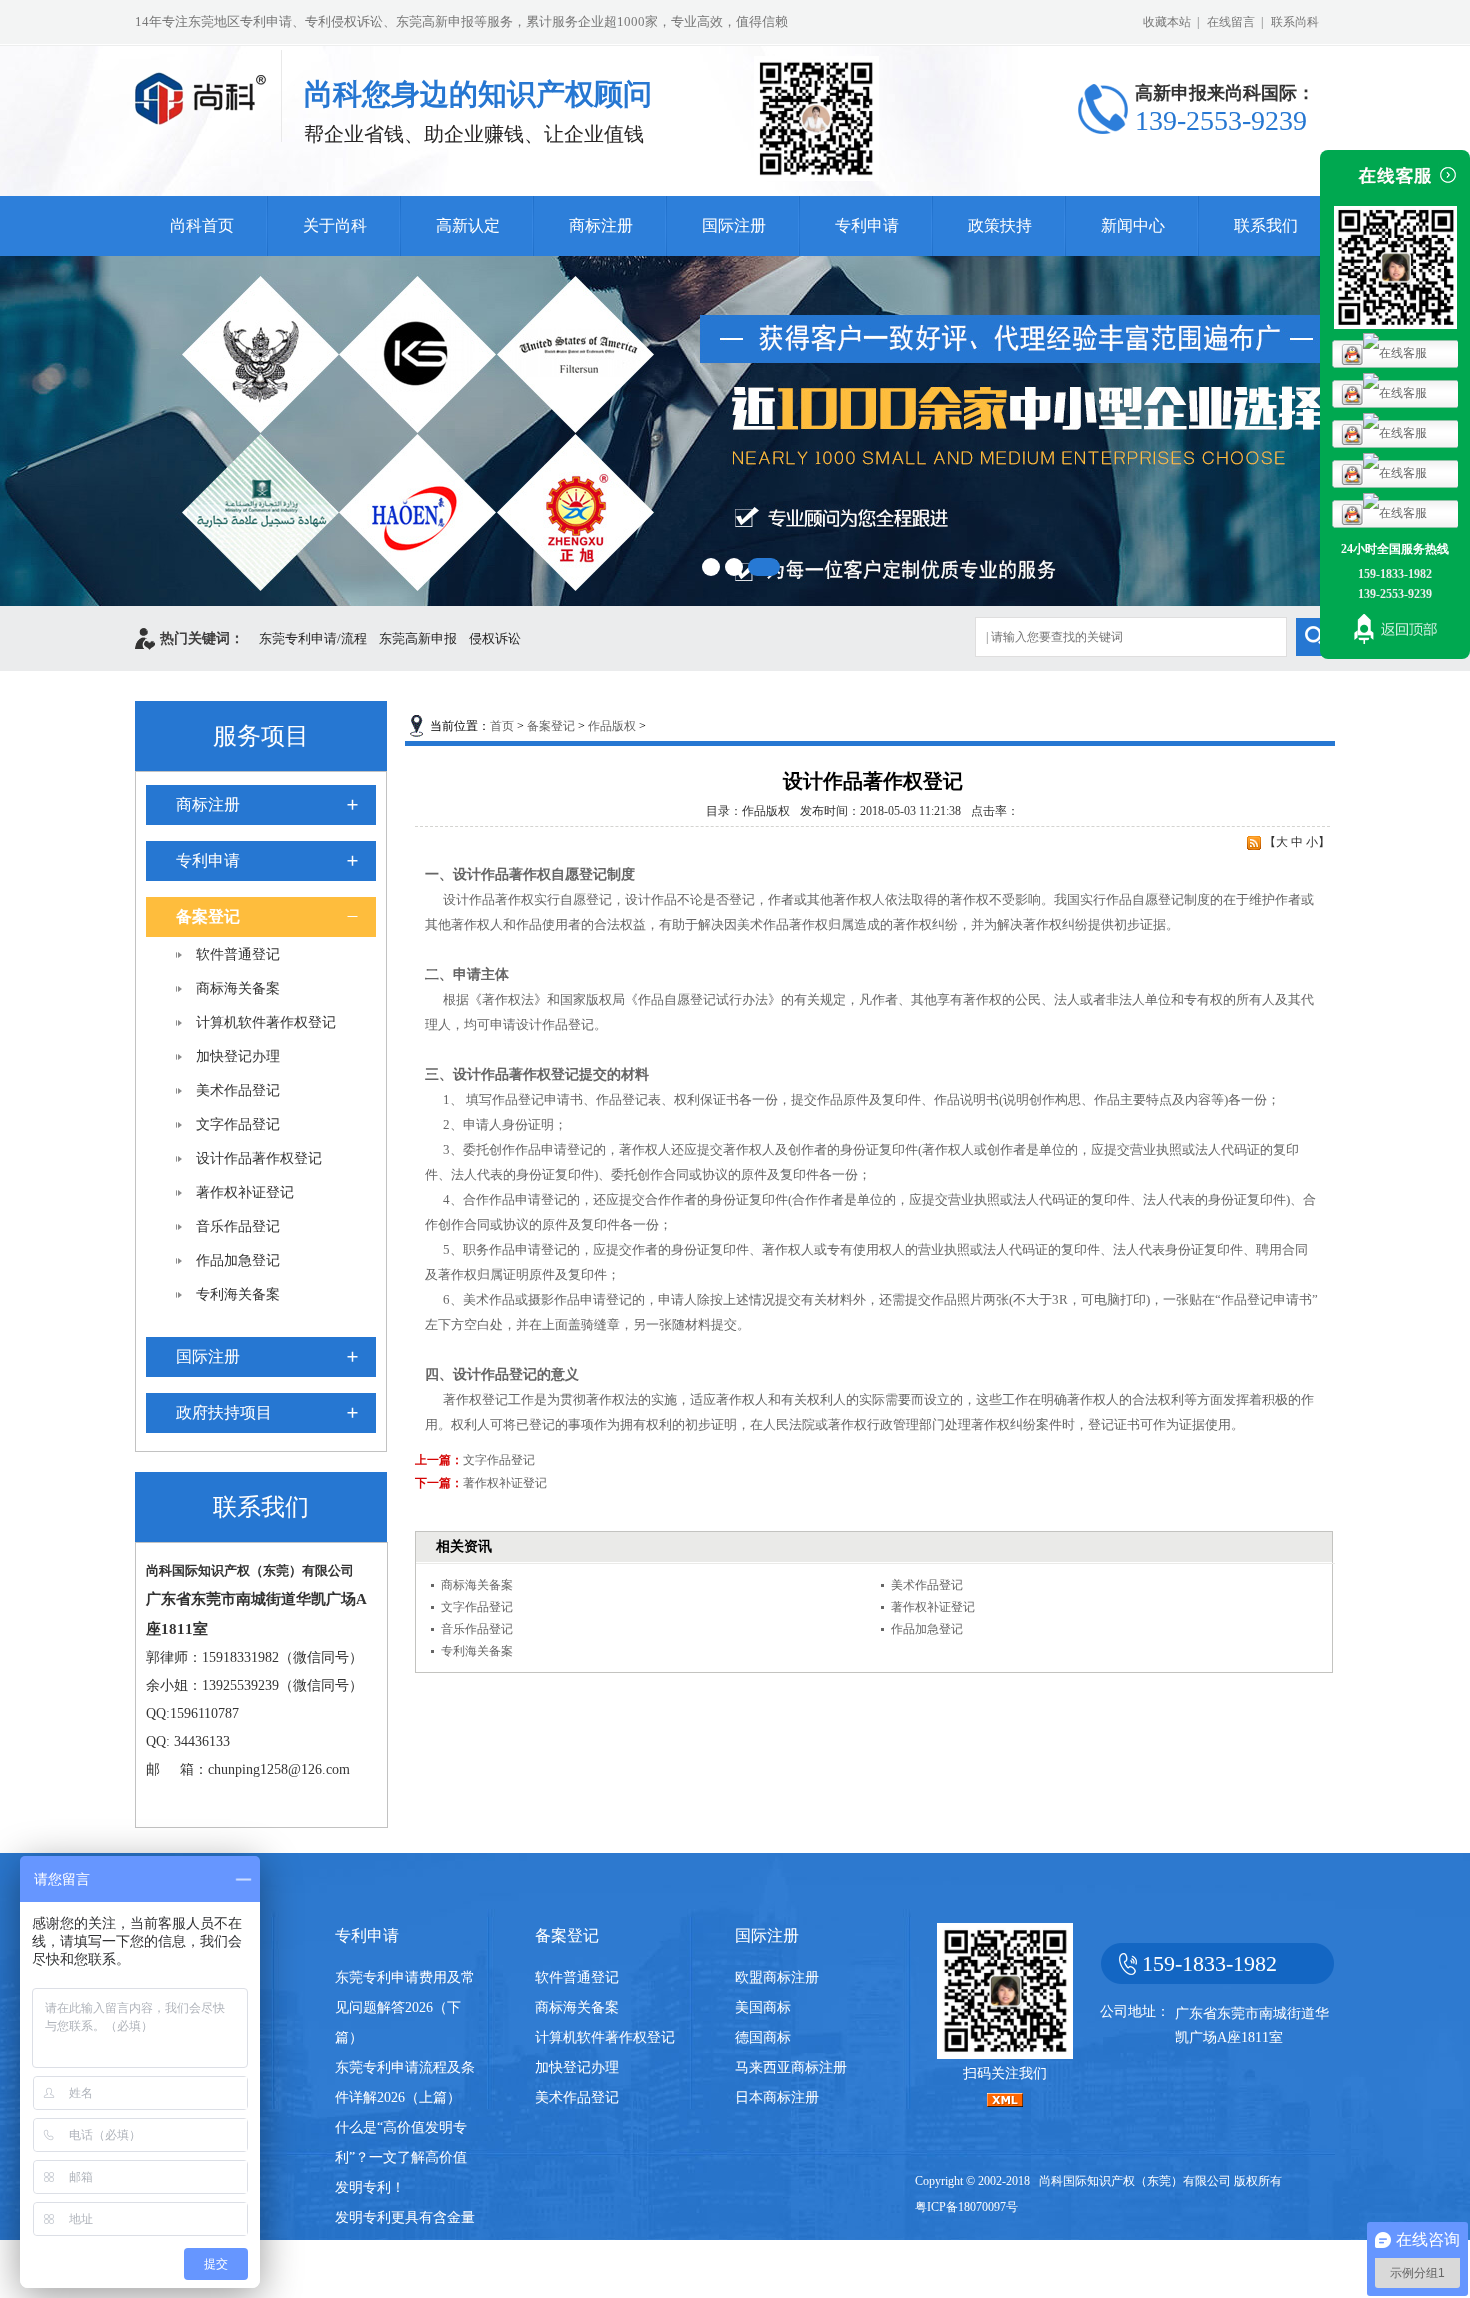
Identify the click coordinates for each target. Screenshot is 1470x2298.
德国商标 (763, 2037)
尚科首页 (202, 225)
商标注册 (601, 225)
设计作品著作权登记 (259, 1158)
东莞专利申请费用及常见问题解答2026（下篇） (405, 2007)
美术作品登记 (238, 1090)
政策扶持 (1000, 225)
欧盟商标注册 (777, 1977)
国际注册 (734, 225)
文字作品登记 (238, 1124)
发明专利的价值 (384, 2277)
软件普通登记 (238, 954)
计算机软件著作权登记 (266, 1022)
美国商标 (763, 2007)
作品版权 (612, 726)
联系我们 (1266, 225)
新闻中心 (1133, 225)
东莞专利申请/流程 (313, 638)
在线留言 (1231, 22)
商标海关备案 (238, 988)
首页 (502, 726)
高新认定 (468, 225)
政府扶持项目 (224, 1412)
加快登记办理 (238, 1056)
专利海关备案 (238, 1294)
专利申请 (867, 225)
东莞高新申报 (418, 638)
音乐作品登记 (238, 1226)
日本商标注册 (777, 2097)
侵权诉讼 (495, 638)
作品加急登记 (238, 1260)
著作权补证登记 (245, 1192)
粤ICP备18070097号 (966, 2207)
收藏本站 (1167, 22)
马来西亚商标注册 (791, 2067)
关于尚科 (335, 225)
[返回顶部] (1395, 631)
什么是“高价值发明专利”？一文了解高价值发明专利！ (401, 2157)
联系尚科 (1295, 22)
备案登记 (208, 916)
